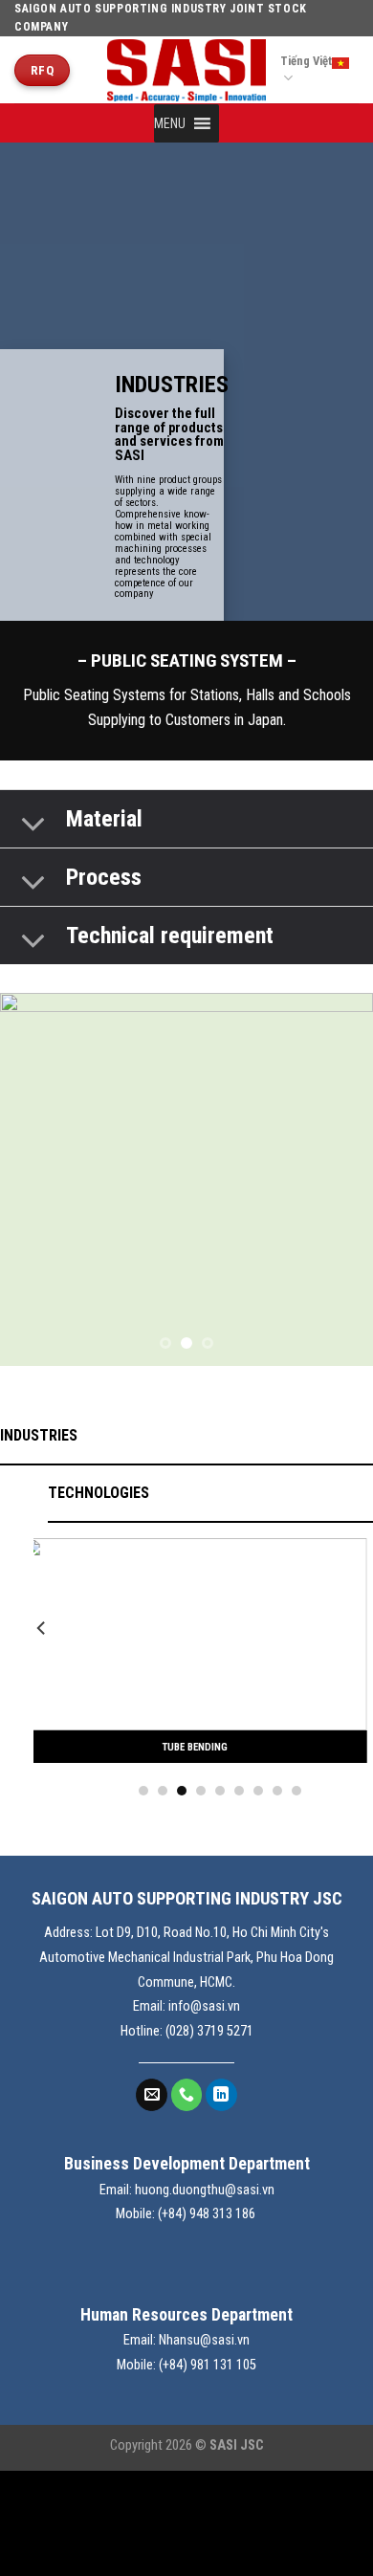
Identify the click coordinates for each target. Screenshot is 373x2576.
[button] (170, 123)
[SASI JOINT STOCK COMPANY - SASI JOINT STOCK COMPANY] (186, 71)
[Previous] (42, 1666)
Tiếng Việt (306, 61)
